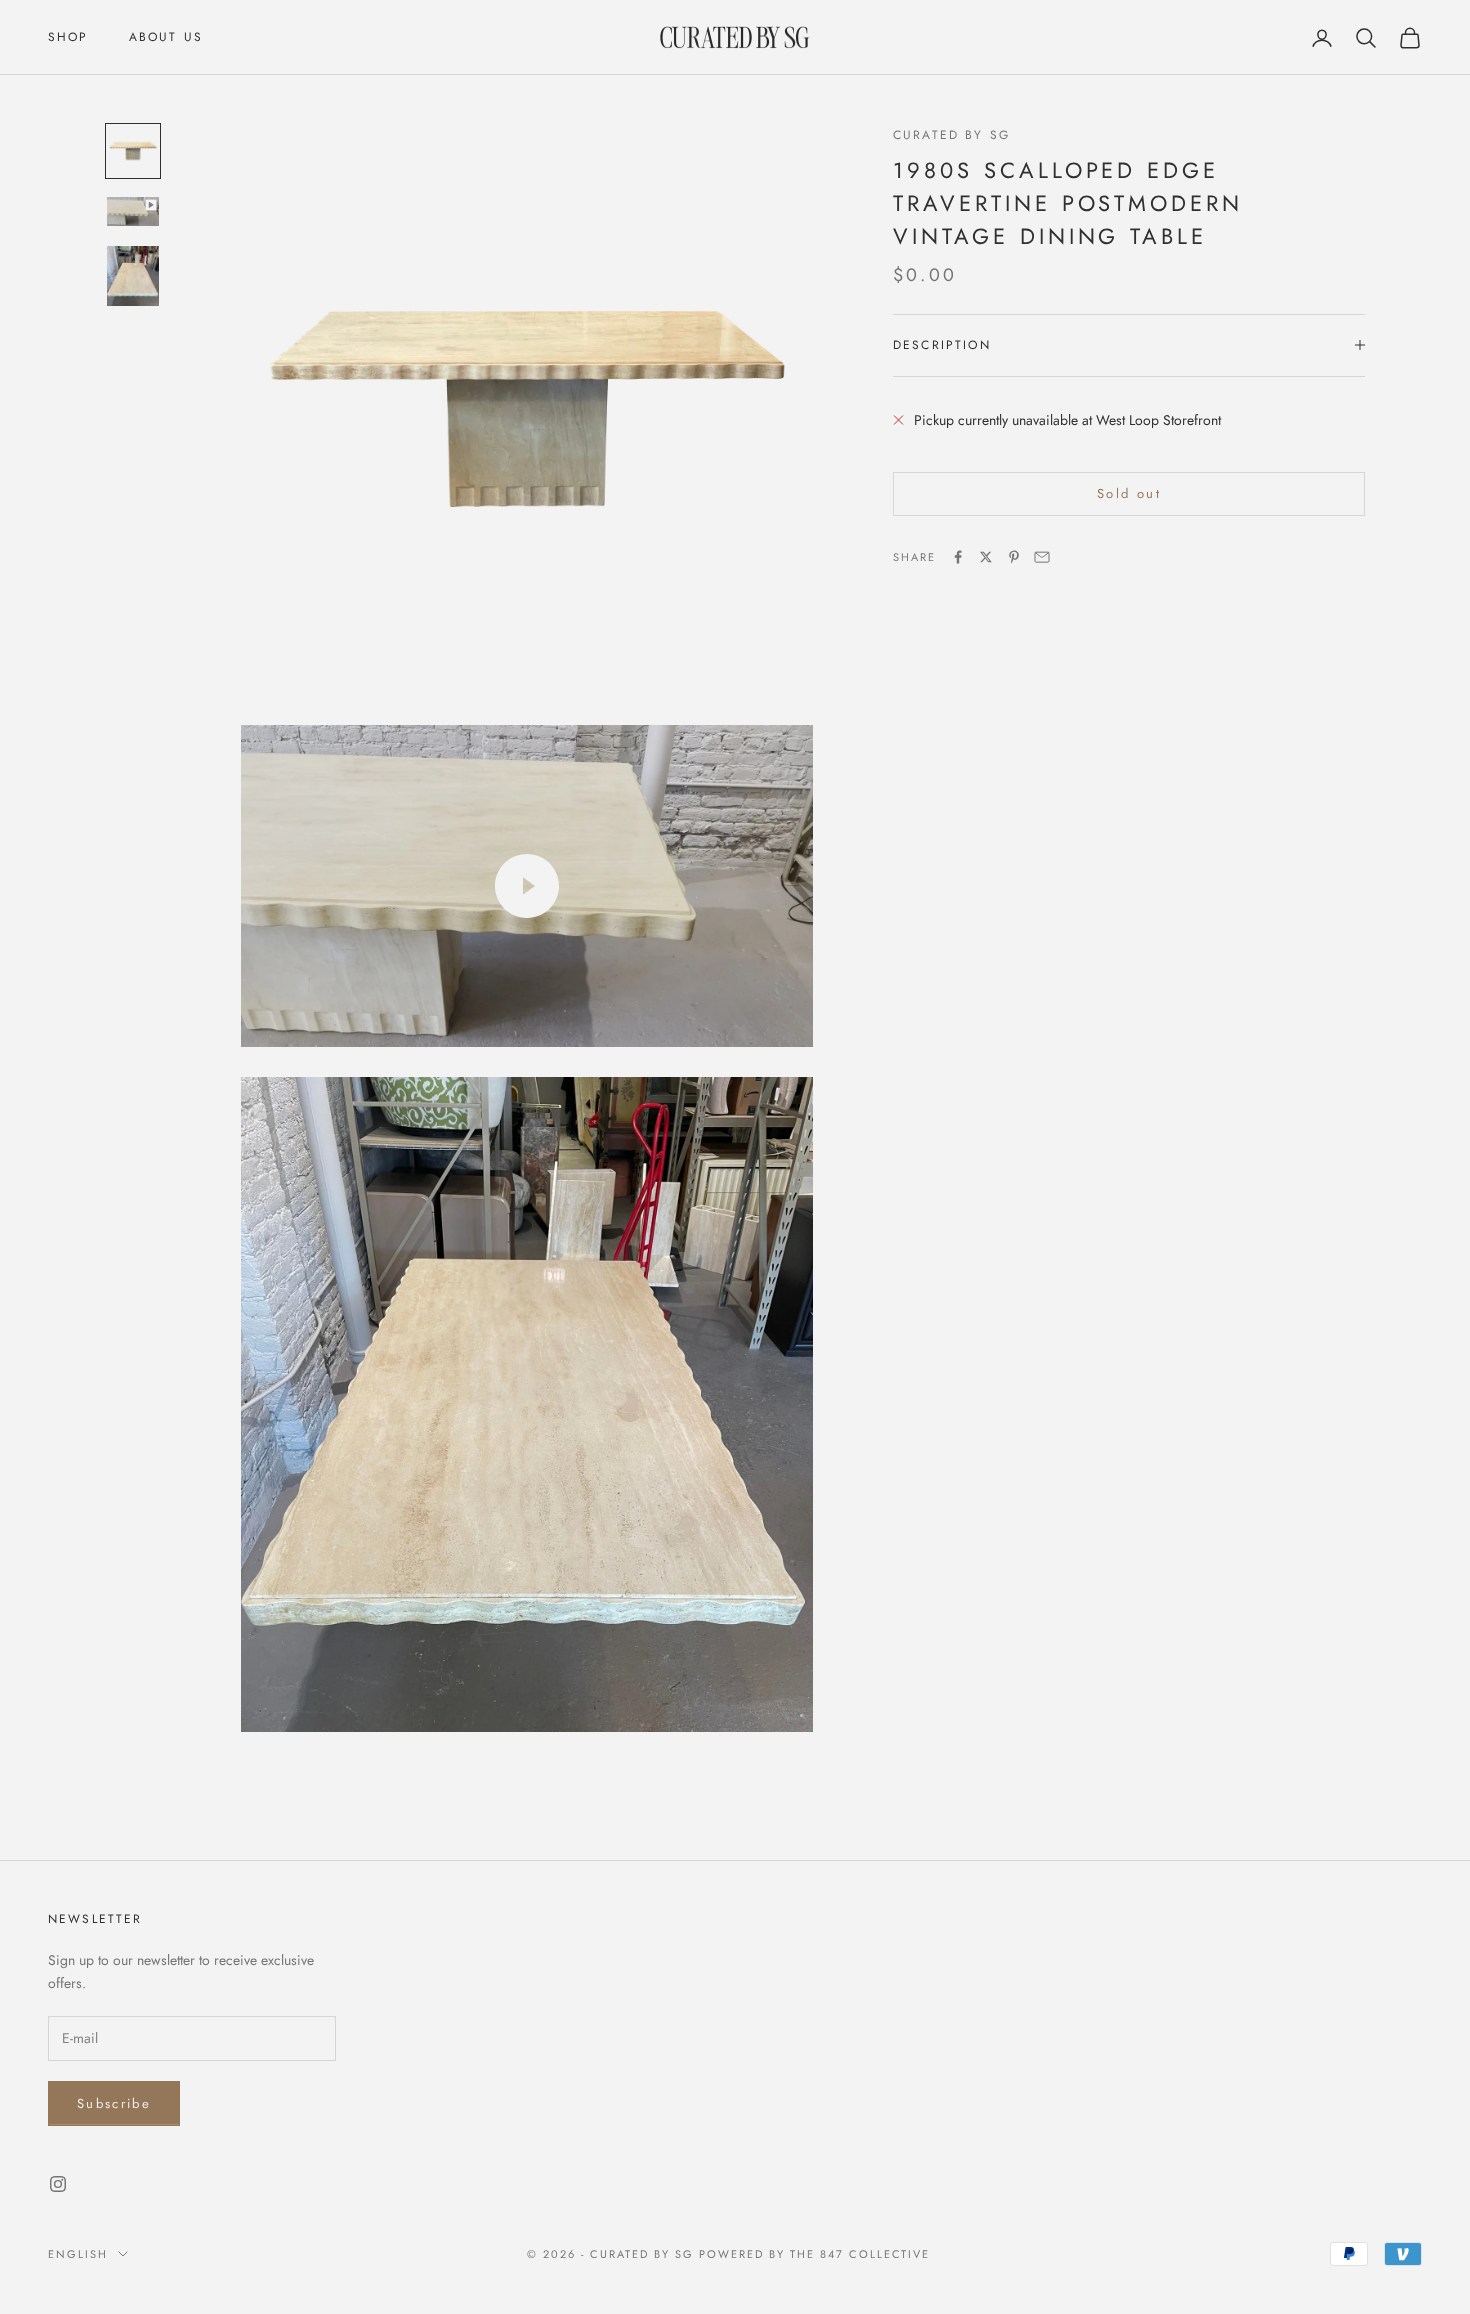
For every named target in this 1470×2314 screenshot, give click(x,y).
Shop (68, 37)
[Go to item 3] (133, 275)
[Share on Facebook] (958, 557)
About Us (166, 37)
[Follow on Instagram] (58, 2184)
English (78, 2254)
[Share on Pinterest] (1014, 557)
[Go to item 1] (133, 151)
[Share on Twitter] (986, 557)
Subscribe (114, 2103)
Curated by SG (951, 135)
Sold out (1129, 493)
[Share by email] (1042, 557)
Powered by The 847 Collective (814, 2254)
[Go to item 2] (133, 211)
